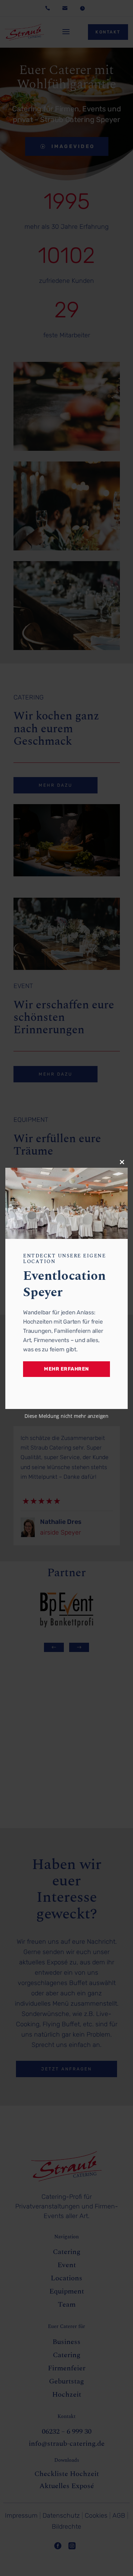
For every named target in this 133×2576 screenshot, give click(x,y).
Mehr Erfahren (66, 1369)
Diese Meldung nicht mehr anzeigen (66, 1416)
